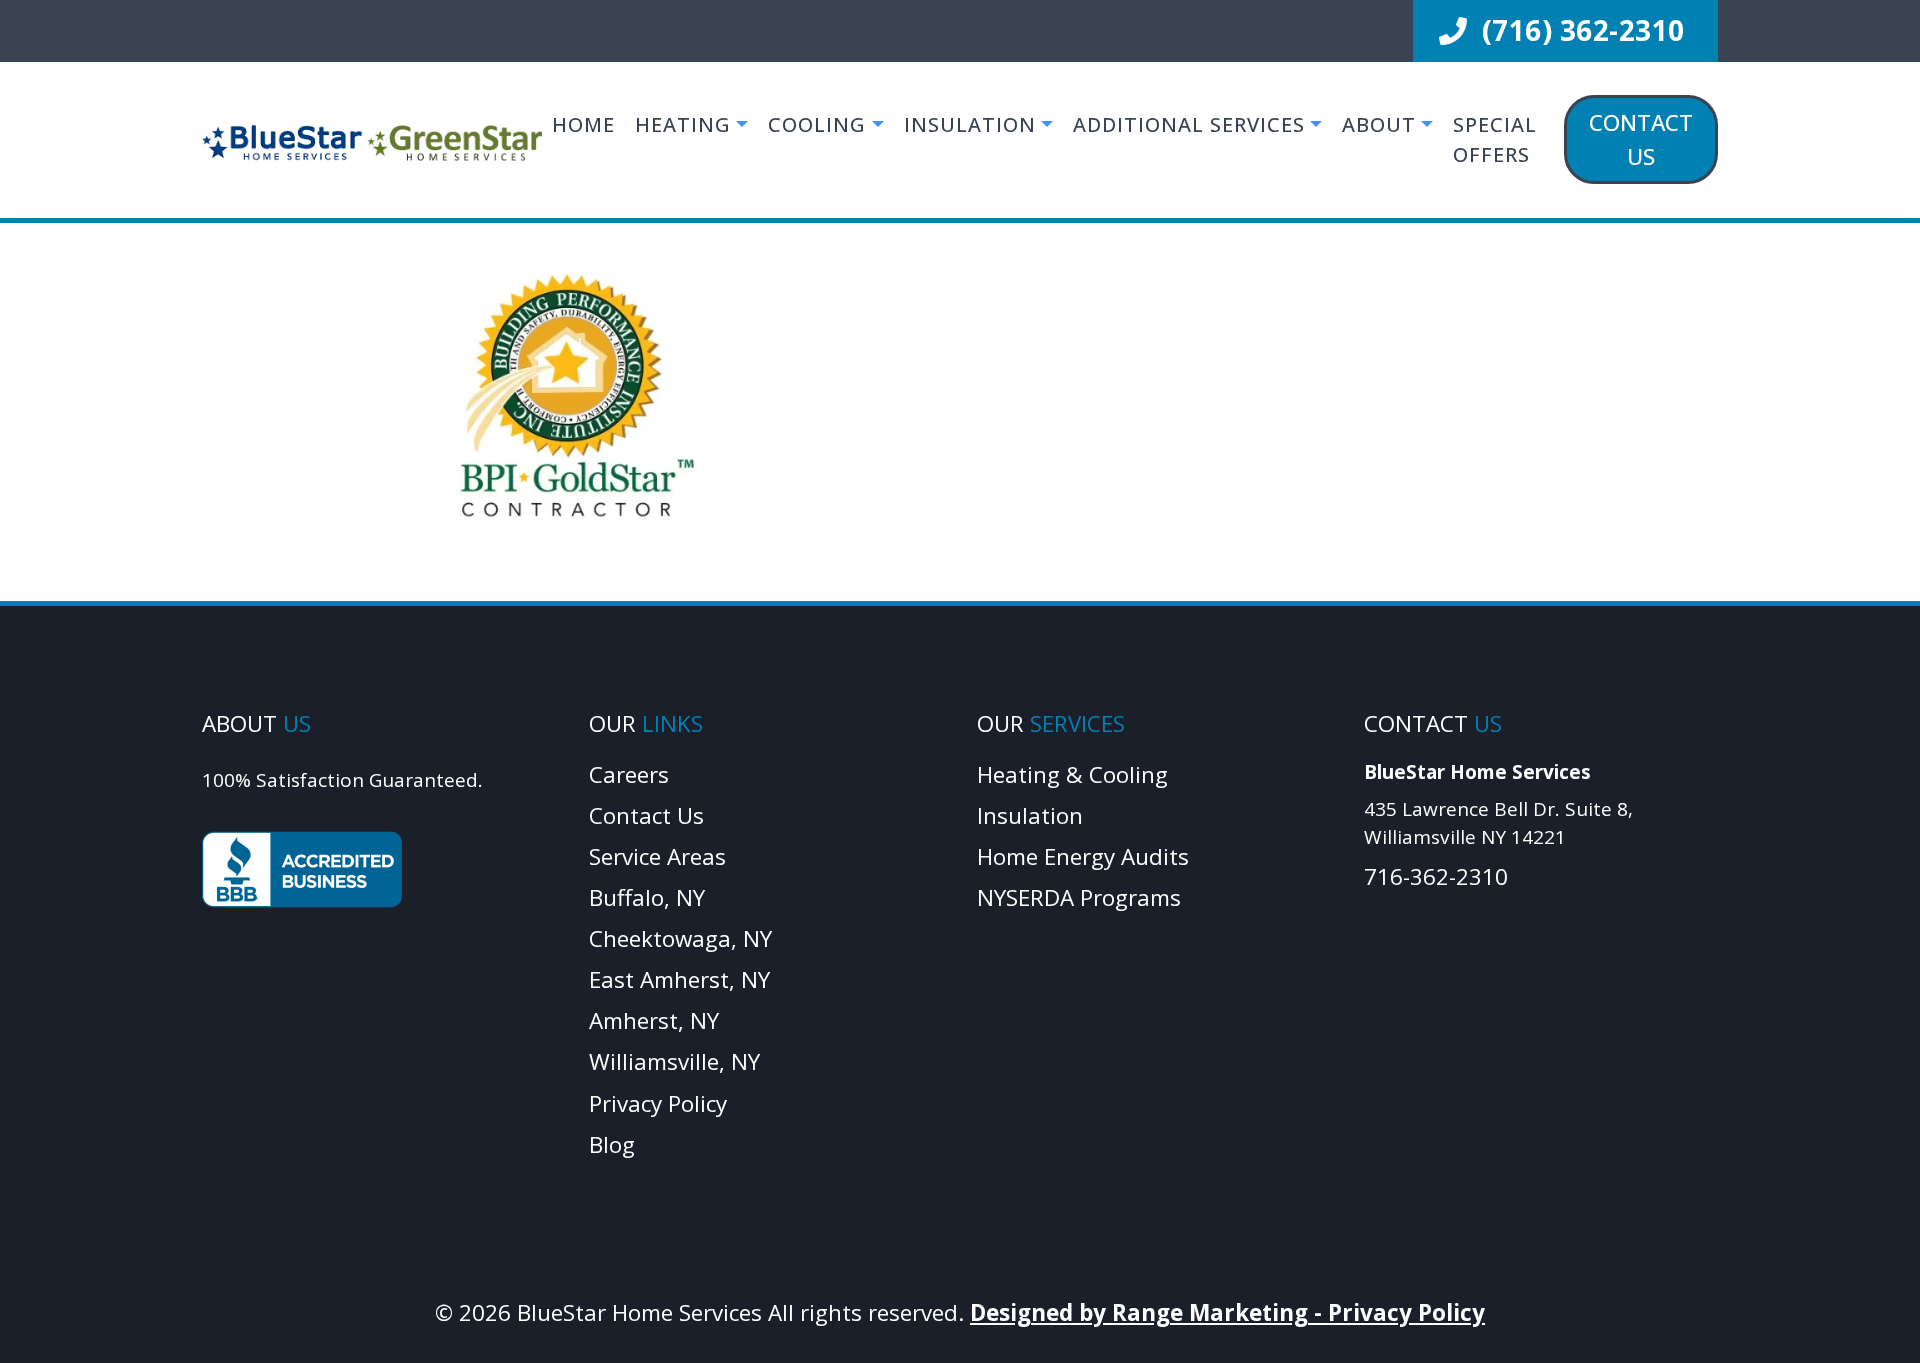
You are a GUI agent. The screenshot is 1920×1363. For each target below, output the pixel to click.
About (1379, 124)
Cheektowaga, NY (680, 938)
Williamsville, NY (674, 1061)
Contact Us (1641, 139)
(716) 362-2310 (1579, 30)
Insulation (970, 124)
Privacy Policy (658, 1103)
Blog (612, 1144)
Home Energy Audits (1083, 856)
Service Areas (657, 856)
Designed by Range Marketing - (1149, 1312)
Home (583, 124)
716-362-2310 (1436, 876)
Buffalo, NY (647, 897)
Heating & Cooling (1072, 774)
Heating (683, 124)
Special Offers (1495, 139)
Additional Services (1189, 124)
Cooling (817, 124)
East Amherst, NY (679, 979)
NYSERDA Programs (1079, 897)
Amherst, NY (654, 1020)
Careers (629, 774)
